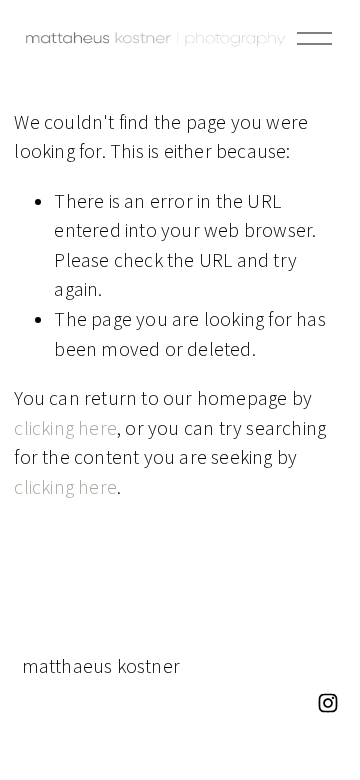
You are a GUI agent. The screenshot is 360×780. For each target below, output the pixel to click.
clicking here (65, 428)
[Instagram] (328, 703)
